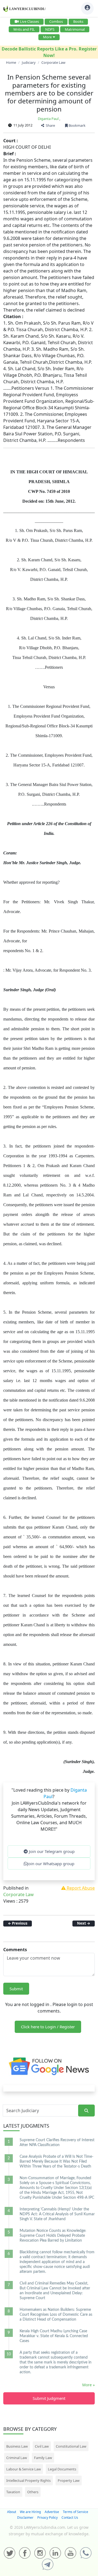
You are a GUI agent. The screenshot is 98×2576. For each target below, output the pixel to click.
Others (33, 2492)
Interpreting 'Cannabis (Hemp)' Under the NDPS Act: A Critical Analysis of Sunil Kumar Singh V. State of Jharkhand (57, 2214)
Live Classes (29, 21)
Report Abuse (80, 1888)
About (12, 2512)
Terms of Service (76, 2512)
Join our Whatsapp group (51, 1864)
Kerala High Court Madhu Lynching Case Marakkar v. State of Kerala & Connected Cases (54, 2336)
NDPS (50, 29)
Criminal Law (17, 2458)
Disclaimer (25, 2518)
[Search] (86, 2111)
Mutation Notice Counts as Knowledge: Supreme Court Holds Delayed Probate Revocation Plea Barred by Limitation (53, 2236)
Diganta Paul (48, 119)
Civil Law (42, 2446)
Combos (56, 21)
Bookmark (77, 125)
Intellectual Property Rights (28, 2480)
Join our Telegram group (51, 1851)
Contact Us (70, 2518)
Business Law (17, 2446)
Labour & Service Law (24, 2469)
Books (78, 21)
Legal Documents (62, 2469)
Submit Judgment (49, 2398)
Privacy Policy (48, 2518)
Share (50, 125)
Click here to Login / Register (48, 2027)
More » (88, 2385)
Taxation (13, 2492)
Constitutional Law (71, 2446)
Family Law (43, 2458)
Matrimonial (75, 29)
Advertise (52, 2512)
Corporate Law (19, 1894)
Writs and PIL (24, 29)
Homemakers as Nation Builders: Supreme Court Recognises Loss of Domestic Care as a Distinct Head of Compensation (56, 2315)
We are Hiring (30, 2512)
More (47, 37)
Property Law (69, 2480)
